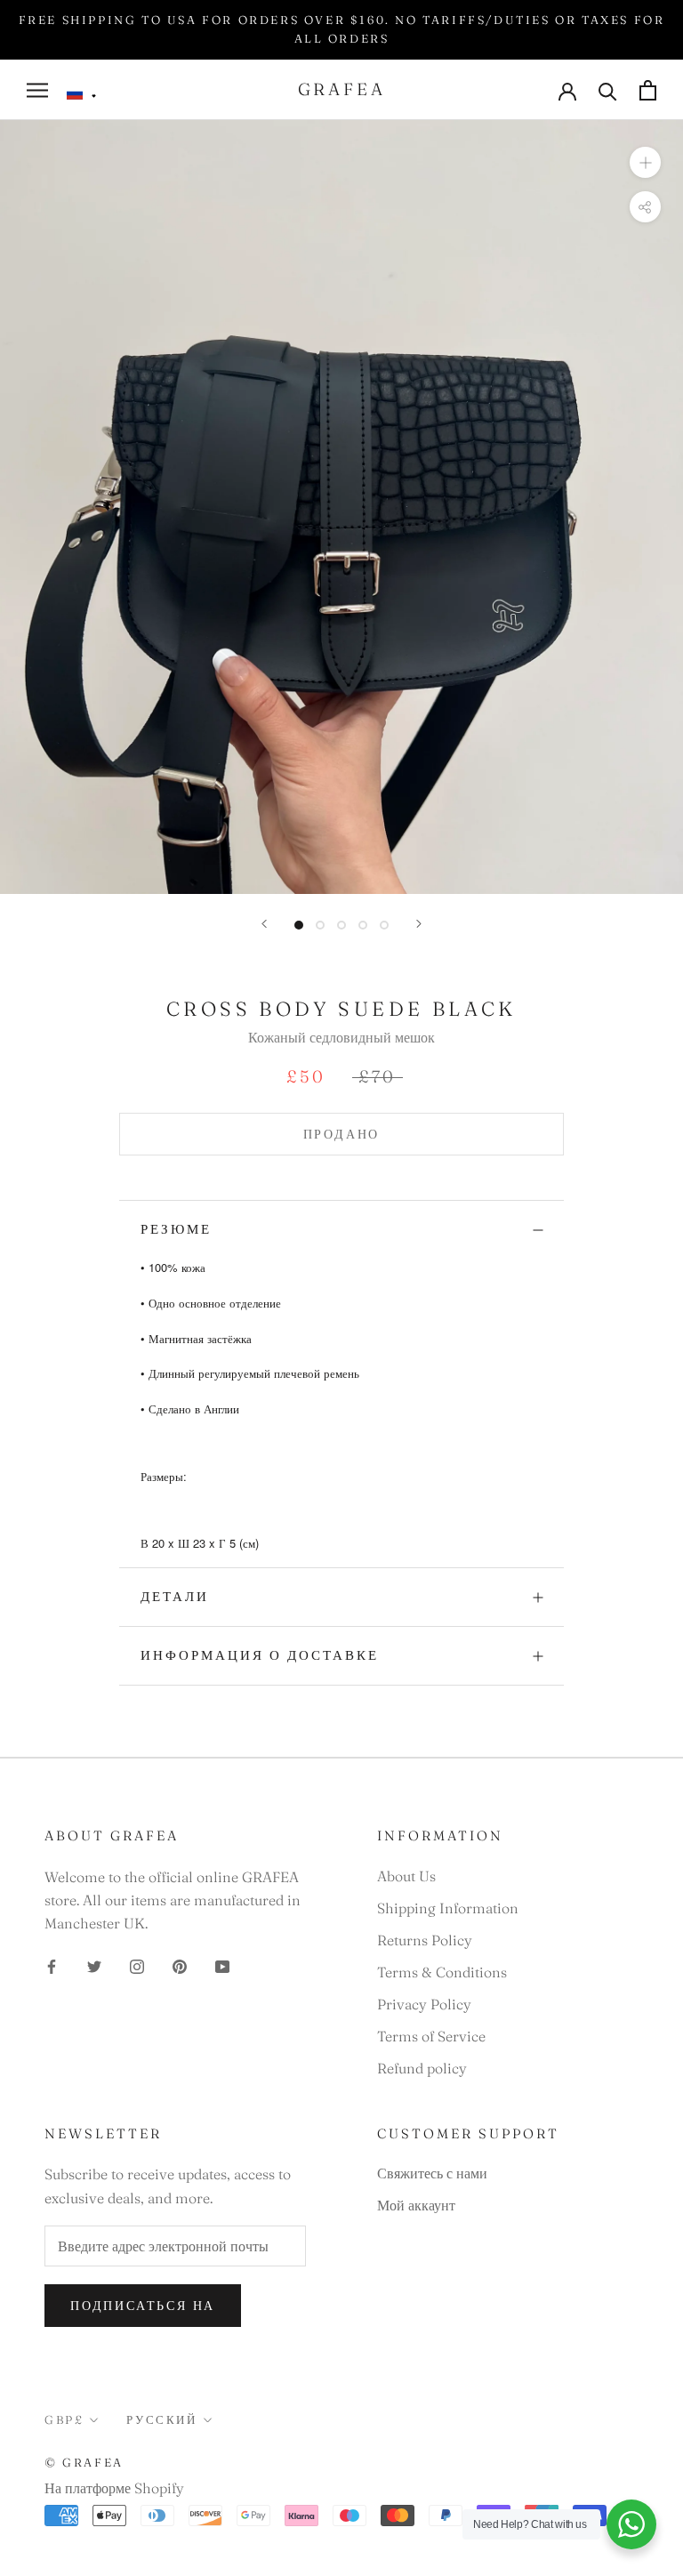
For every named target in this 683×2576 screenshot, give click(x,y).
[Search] (608, 90)
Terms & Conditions (442, 1972)
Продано (342, 1134)
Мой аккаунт (416, 2205)
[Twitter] (94, 1965)
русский (161, 2419)
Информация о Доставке (260, 1655)
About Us (406, 1876)
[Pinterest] (180, 1965)
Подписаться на (143, 2306)
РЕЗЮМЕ (176, 1229)
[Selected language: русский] (82, 94)
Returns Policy (425, 1940)
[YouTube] (222, 1965)
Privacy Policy (424, 2004)
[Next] (419, 924)
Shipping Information (448, 1908)
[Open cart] (648, 90)
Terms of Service (431, 2036)
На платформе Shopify (114, 2488)
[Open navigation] (37, 90)
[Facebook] (52, 1965)
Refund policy (422, 2068)
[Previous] (264, 924)
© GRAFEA (84, 2462)
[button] (82, 94)
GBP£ (64, 2419)
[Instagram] (137, 1965)
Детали (175, 1596)
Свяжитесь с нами (432, 2173)
